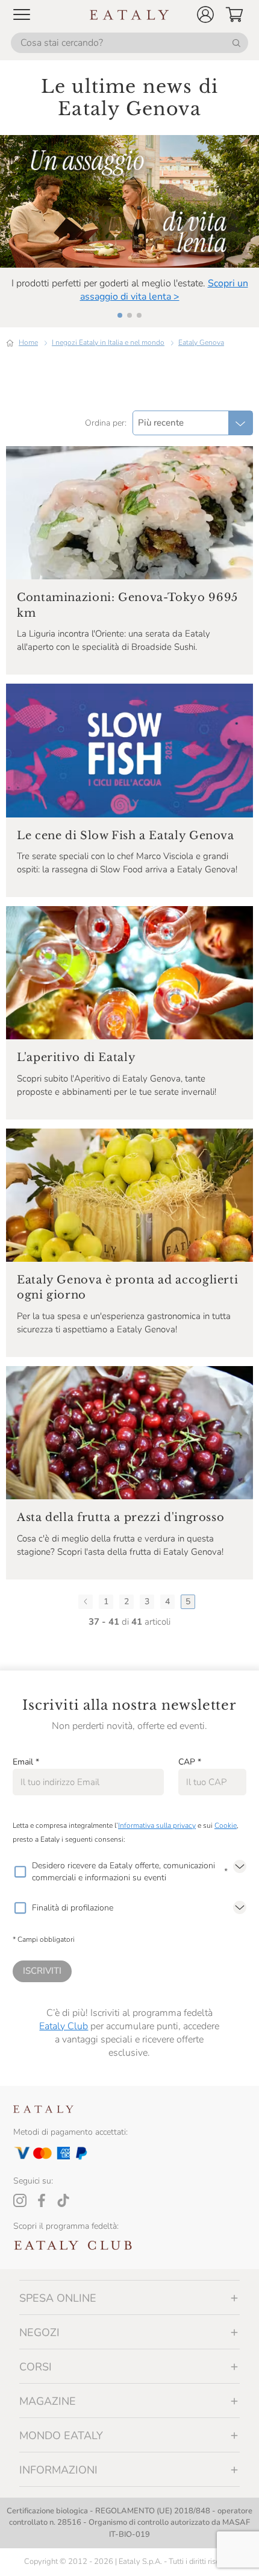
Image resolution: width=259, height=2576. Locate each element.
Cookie (226, 1825)
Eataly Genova (201, 342)
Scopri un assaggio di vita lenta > (164, 290)
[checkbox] (20, 1872)
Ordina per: (106, 423)
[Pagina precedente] (86, 1602)
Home (28, 342)
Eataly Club (64, 2026)
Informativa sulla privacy (157, 1825)
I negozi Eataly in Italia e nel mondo (108, 342)
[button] (205, 14)
